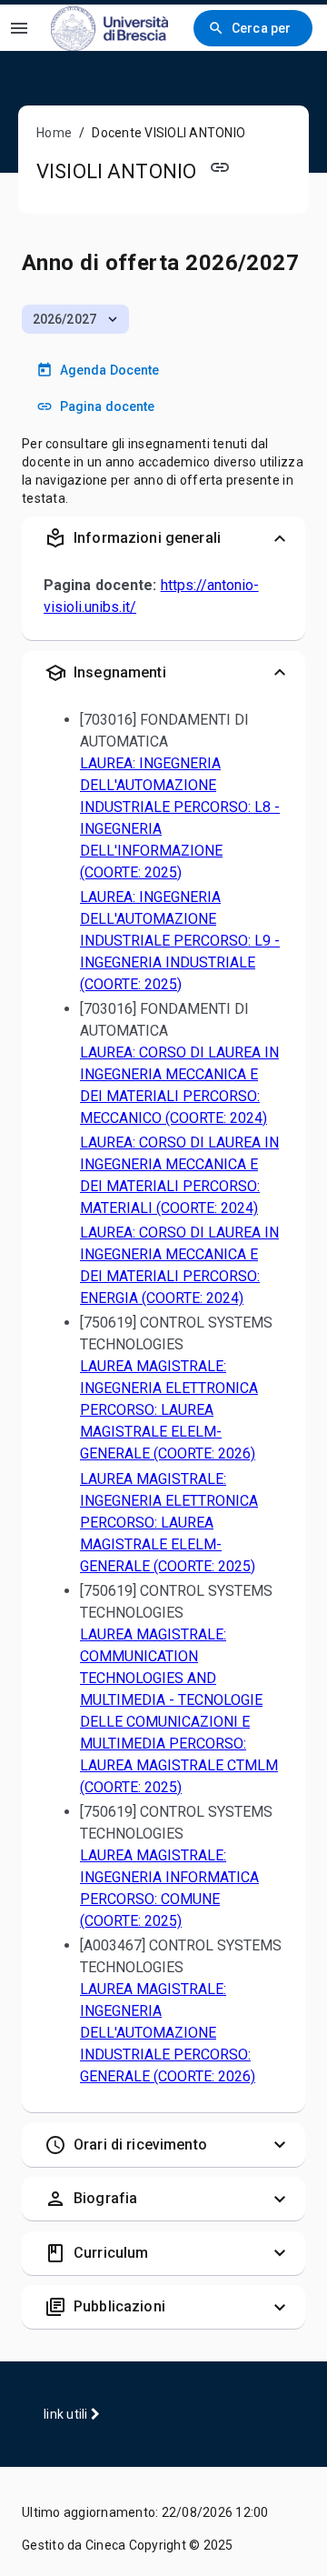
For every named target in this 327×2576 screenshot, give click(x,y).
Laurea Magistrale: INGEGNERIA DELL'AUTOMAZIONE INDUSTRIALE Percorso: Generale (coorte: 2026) (168, 2033)
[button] (75, 319)
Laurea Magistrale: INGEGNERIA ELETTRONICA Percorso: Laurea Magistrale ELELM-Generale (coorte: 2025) (169, 1523)
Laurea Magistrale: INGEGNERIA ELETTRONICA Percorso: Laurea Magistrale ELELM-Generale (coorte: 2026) (169, 1410)
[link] (109, 28)
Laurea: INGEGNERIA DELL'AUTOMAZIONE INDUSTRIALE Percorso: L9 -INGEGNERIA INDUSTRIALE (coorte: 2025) (180, 941)
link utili (67, 2414)
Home (54, 133)
